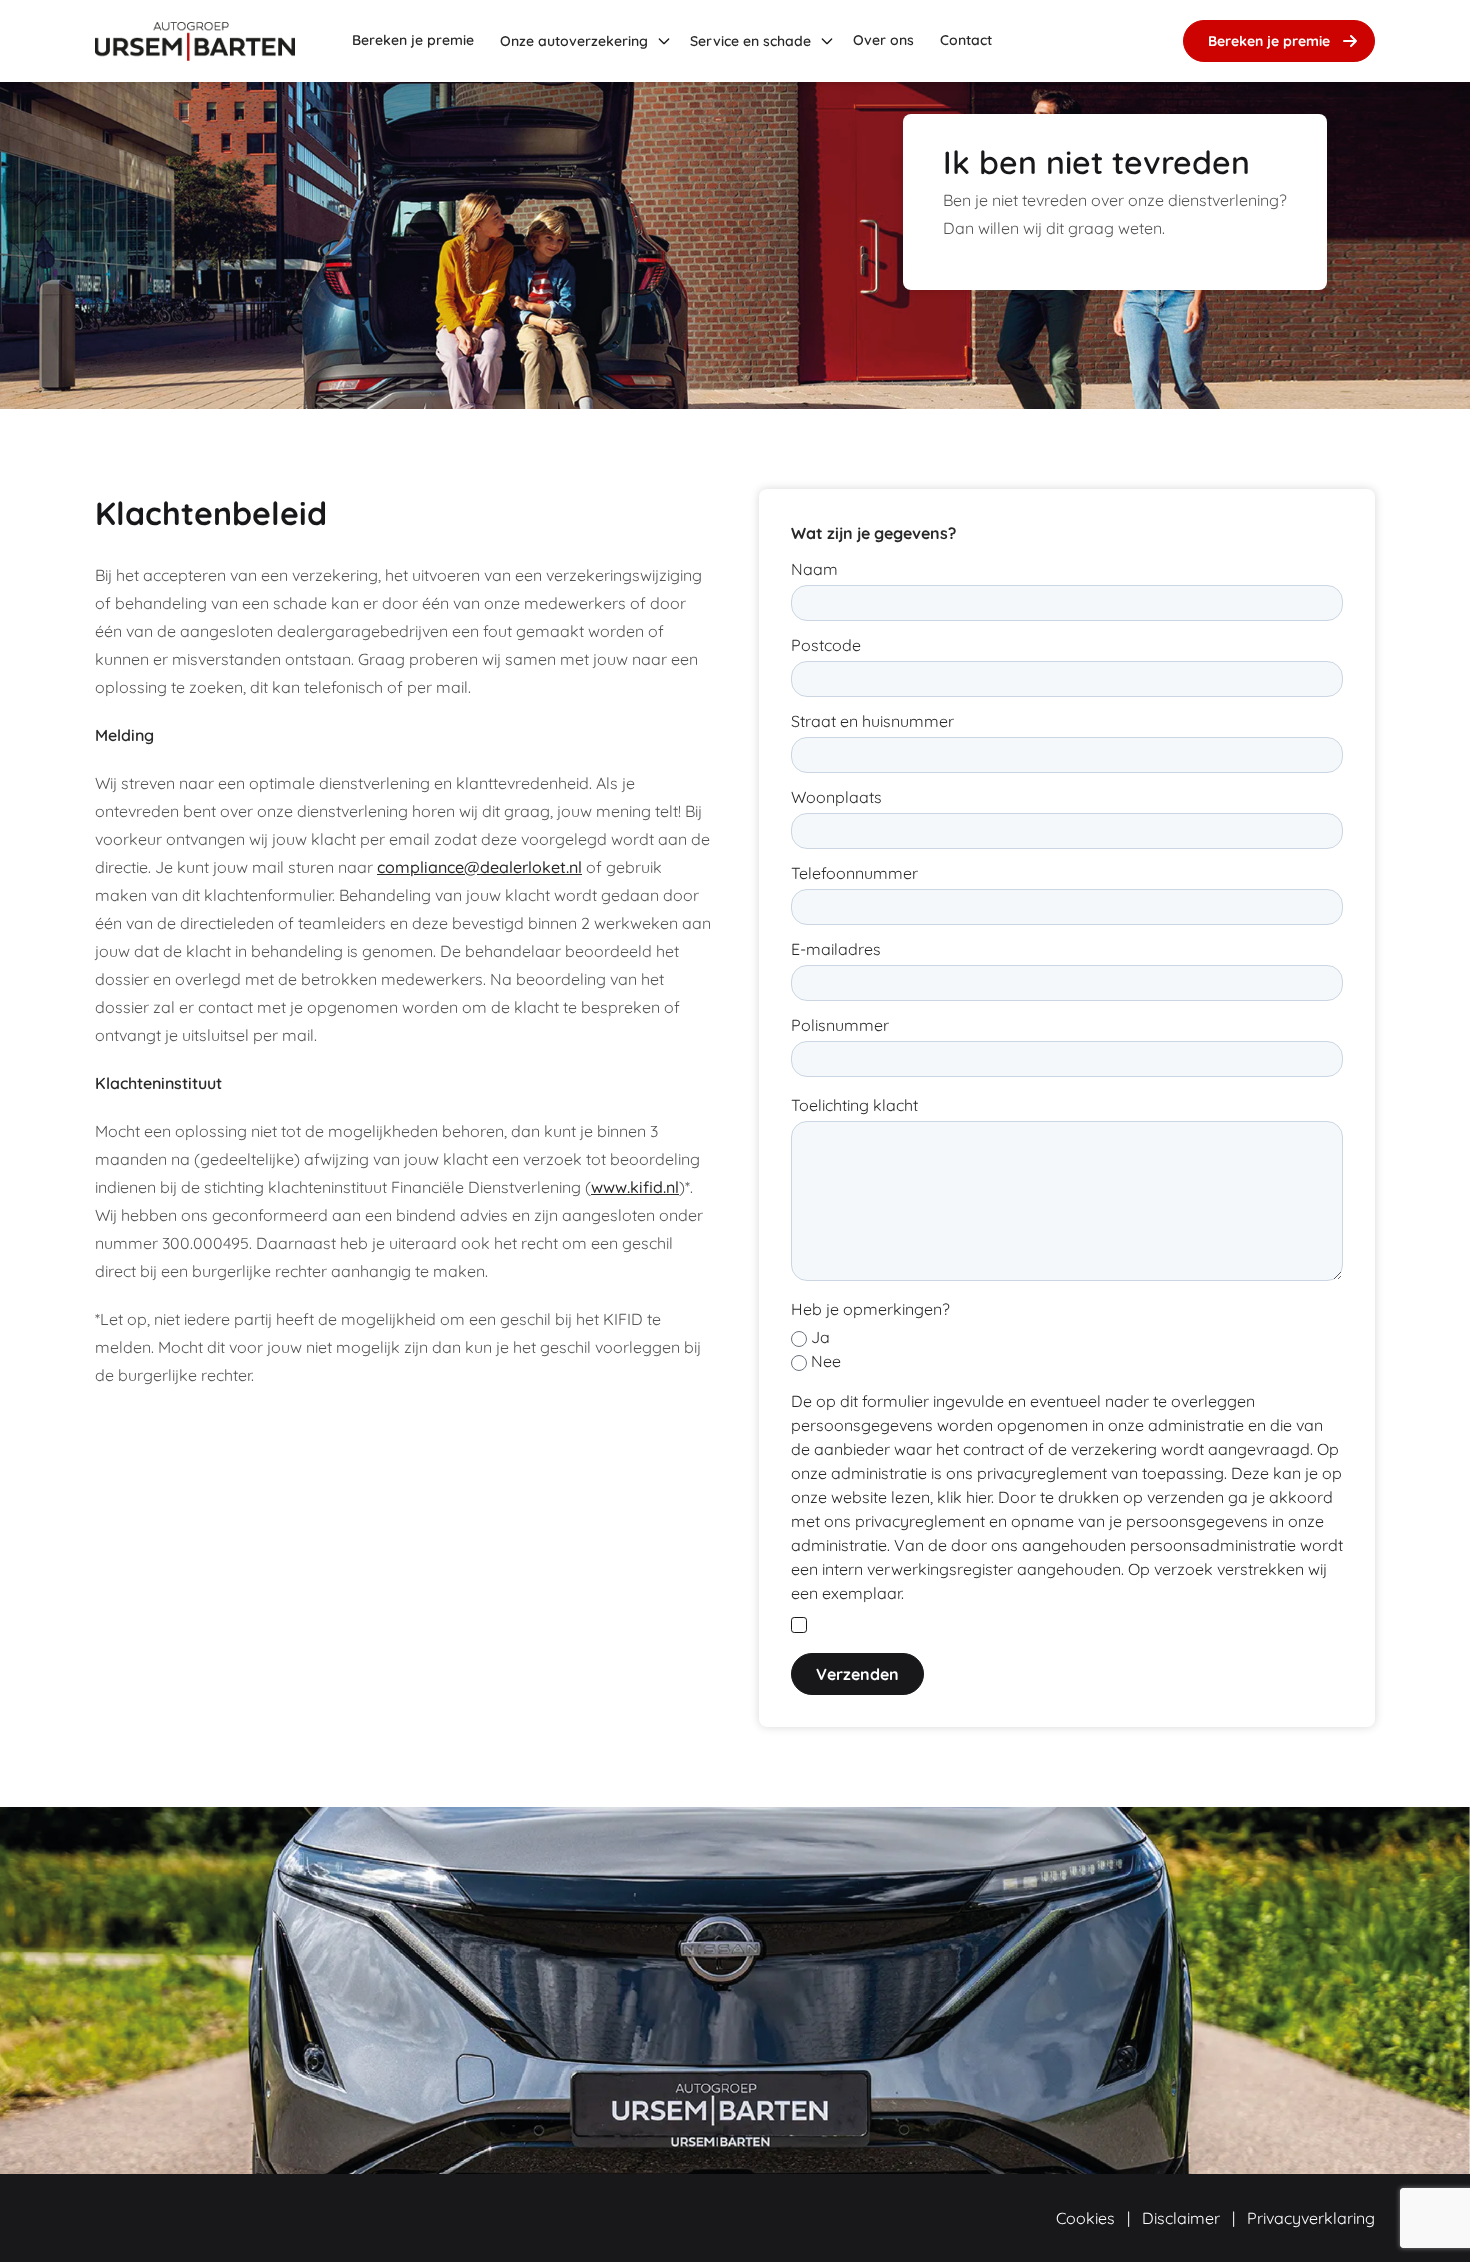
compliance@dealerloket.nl (479, 867)
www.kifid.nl (635, 1187)
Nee (826, 1361)
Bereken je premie (1269, 41)
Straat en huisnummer (872, 721)
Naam (814, 569)
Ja (820, 1337)
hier (978, 1497)
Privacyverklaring (1311, 2218)
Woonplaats (836, 797)
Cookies (1085, 2218)
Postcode (826, 645)
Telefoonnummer (854, 873)
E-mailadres (836, 949)
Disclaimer (1181, 2218)
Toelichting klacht (854, 1105)
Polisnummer (840, 1025)
